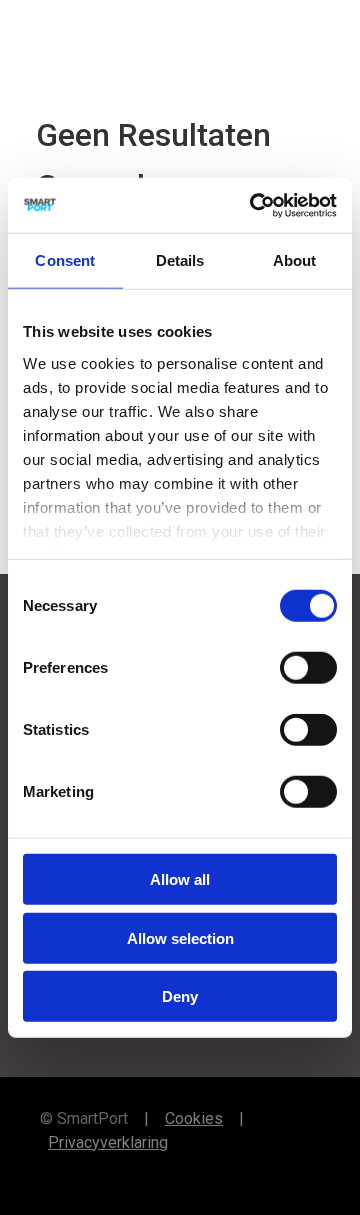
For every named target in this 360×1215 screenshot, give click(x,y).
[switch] (308, 668)
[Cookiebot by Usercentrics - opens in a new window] (254, 205)
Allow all (180, 879)
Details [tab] (180, 260)
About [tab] (295, 260)
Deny (180, 996)
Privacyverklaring (108, 1142)
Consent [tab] (65, 260)
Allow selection (180, 937)
